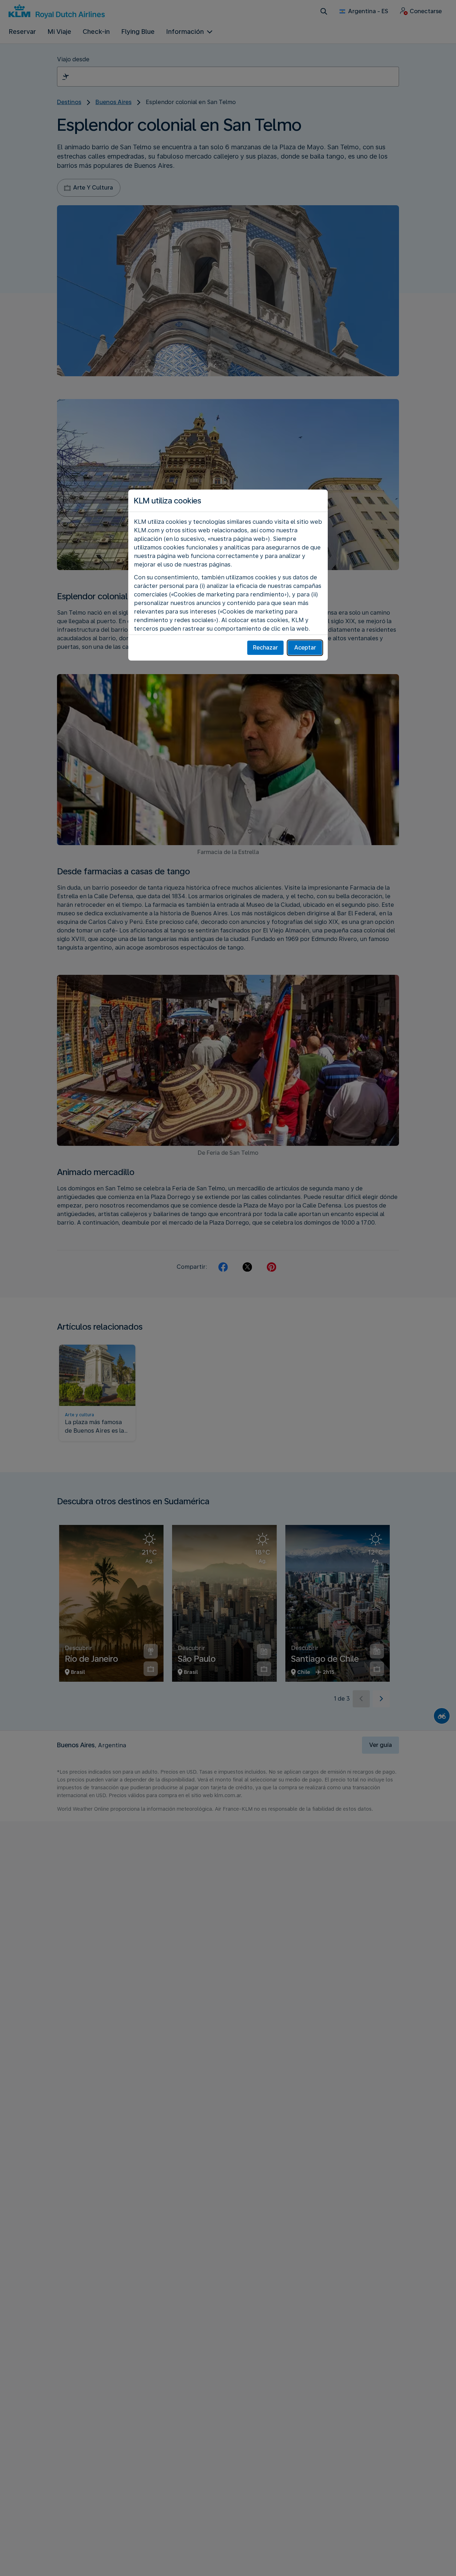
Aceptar (305, 648)
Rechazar (265, 648)
